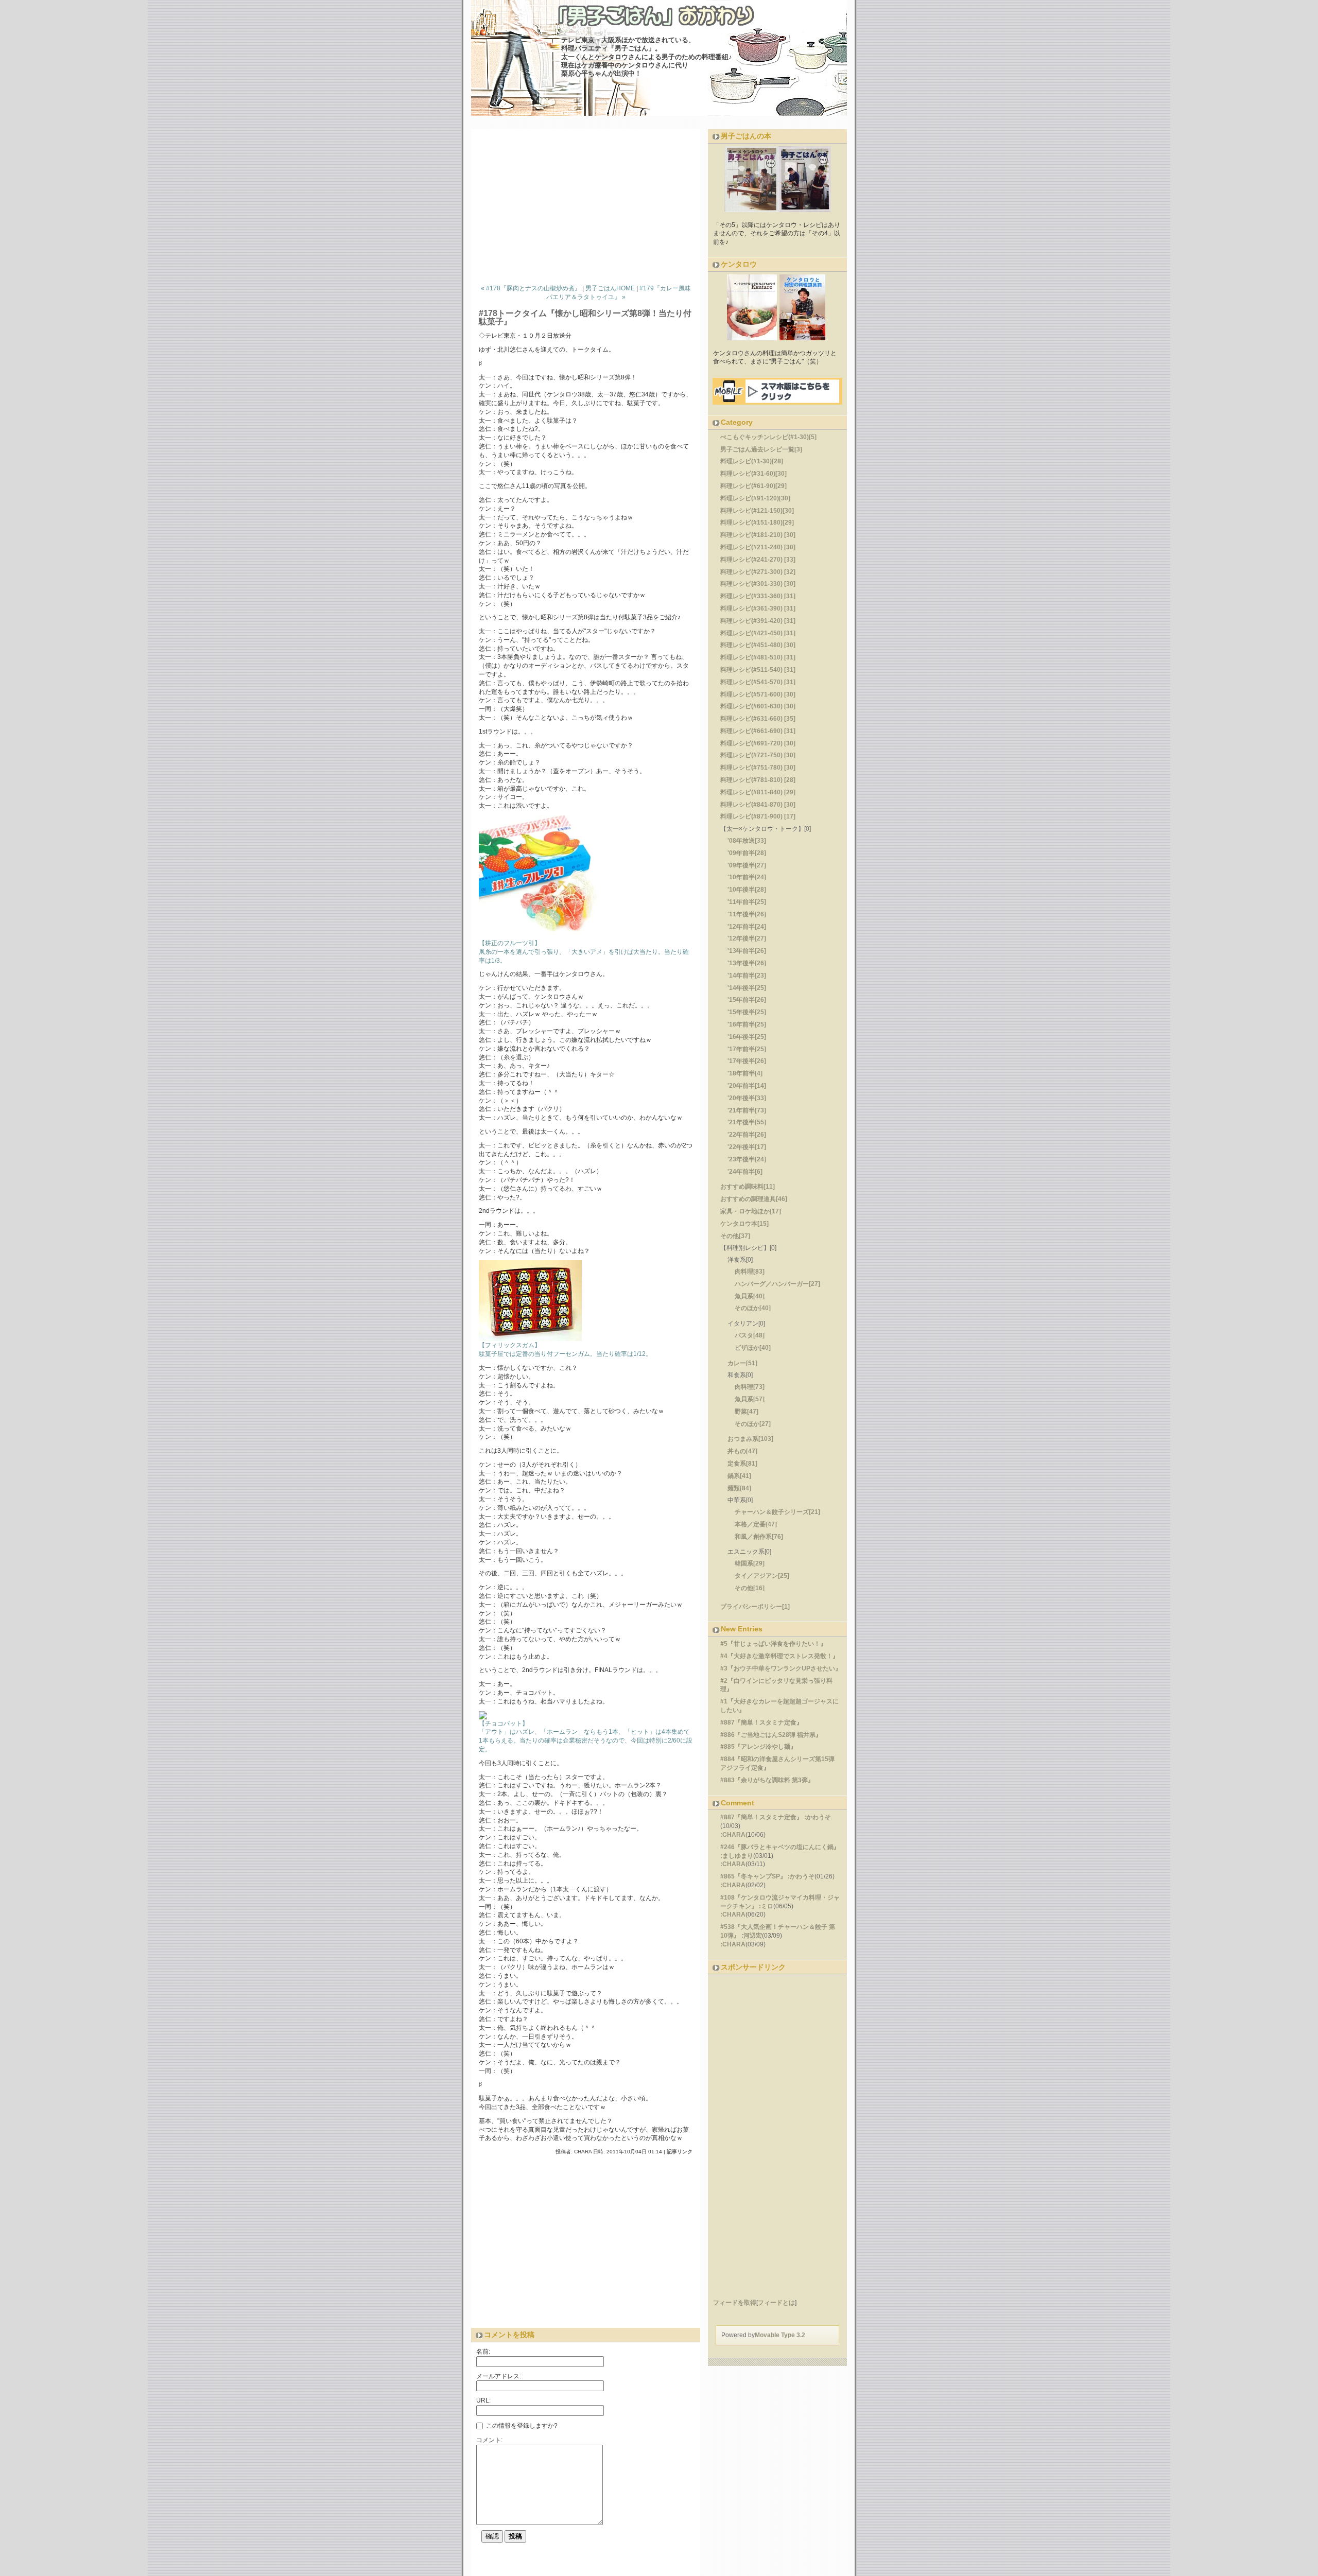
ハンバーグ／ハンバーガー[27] (777, 1284)
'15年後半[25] (747, 1012)
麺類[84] (739, 1488)
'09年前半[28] (747, 853)
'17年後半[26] (747, 1061)
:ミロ (766, 1906)
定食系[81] (742, 1464)
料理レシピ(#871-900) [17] (758, 816)
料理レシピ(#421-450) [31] (758, 633)
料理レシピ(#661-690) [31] (758, 731)
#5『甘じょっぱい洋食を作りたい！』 (773, 1644)
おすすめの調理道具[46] (754, 1199)
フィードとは (776, 2303)
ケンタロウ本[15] (744, 1224)
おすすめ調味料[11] (748, 1187)
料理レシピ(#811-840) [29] (758, 792)
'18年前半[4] (745, 1073)
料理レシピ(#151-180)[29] (757, 523)
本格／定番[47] (756, 1524)
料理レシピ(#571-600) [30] (758, 694)
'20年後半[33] (747, 1098)
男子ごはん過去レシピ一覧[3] (761, 449)
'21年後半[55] (747, 1122)
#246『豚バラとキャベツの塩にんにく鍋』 (780, 1847)
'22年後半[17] (747, 1147)
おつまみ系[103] (750, 1439)
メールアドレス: (499, 2376)
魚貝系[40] (750, 1296)
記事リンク (680, 2152)
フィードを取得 (735, 2303)
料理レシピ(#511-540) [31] (758, 670)
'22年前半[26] (747, 1135)
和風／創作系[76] (759, 1537)
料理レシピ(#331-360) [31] (758, 596)
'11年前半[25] (747, 902)
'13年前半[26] (747, 951)
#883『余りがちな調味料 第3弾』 (767, 1780)
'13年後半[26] (747, 963)
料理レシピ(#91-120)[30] (755, 498)
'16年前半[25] (747, 1024)
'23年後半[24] (747, 1159)
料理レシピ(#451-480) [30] (758, 645)
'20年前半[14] (747, 1086)
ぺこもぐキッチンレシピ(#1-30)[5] (768, 437)
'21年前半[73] (747, 1110)
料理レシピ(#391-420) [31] (758, 621)
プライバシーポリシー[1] (755, 1607)
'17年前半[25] (747, 1049)
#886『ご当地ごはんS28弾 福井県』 (771, 1735)
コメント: (489, 2440)
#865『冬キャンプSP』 (753, 1876)
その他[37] (735, 1236)
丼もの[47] (742, 1451)
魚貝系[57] (750, 1399)
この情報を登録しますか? (521, 2426)
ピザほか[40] (753, 1348)
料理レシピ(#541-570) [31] (758, 682)
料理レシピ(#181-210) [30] (758, 535)
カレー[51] (742, 1363)
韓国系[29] (750, 1563)
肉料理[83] (750, 1272)
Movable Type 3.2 (780, 2335)
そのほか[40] (753, 1308)
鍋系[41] (739, 1476)
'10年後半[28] (747, 890)
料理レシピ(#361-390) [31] (758, 608)
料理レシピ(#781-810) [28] (758, 780)
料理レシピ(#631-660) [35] (758, 719)
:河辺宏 (752, 1936)
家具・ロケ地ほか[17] (751, 1211)
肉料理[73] (750, 1387)
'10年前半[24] (747, 877)
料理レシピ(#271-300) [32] (758, 572)
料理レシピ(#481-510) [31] (758, 657)
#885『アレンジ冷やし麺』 (758, 1747)
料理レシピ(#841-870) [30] (758, 805)
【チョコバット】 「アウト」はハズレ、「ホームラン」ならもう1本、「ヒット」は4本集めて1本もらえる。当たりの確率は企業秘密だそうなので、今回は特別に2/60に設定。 (586, 1736)
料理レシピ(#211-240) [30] (758, 547)
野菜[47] (747, 1412)
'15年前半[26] (747, 1000)
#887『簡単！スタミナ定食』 (761, 1722)
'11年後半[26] (747, 914)
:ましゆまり (737, 1856)
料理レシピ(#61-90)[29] (753, 486)
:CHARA (733, 1835)
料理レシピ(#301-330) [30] (758, 584)
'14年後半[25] (747, 988)
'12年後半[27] (747, 938)
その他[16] (750, 1588)
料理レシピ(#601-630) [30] (758, 706)
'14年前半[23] (747, 976)
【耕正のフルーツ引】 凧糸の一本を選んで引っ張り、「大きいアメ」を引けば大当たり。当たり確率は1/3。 (584, 952)
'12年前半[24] (747, 927)
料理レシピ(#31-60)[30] (753, 474)
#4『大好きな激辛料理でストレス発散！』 (779, 1656)
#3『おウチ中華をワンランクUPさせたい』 (781, 1668)
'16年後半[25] (747, 1037)
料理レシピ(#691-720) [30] (758, 743)
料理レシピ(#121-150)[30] (757, 511)
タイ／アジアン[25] (762, 1576)
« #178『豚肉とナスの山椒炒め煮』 (531, 288)
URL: (483, 2400)
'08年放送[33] (747, 841)
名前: (483, 2352)
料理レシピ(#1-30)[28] (752, 461)
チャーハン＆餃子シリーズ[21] (777, 1512)
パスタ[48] (750, 1335)
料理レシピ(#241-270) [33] (758, 560)
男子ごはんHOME (610, 288)
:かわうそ (818, 1817)
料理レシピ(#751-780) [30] (758, 768)
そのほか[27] (753, 1424)
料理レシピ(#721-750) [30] (758, 755)
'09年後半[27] (747, 865)
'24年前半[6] (745, 1172)
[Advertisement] (589, 204)
